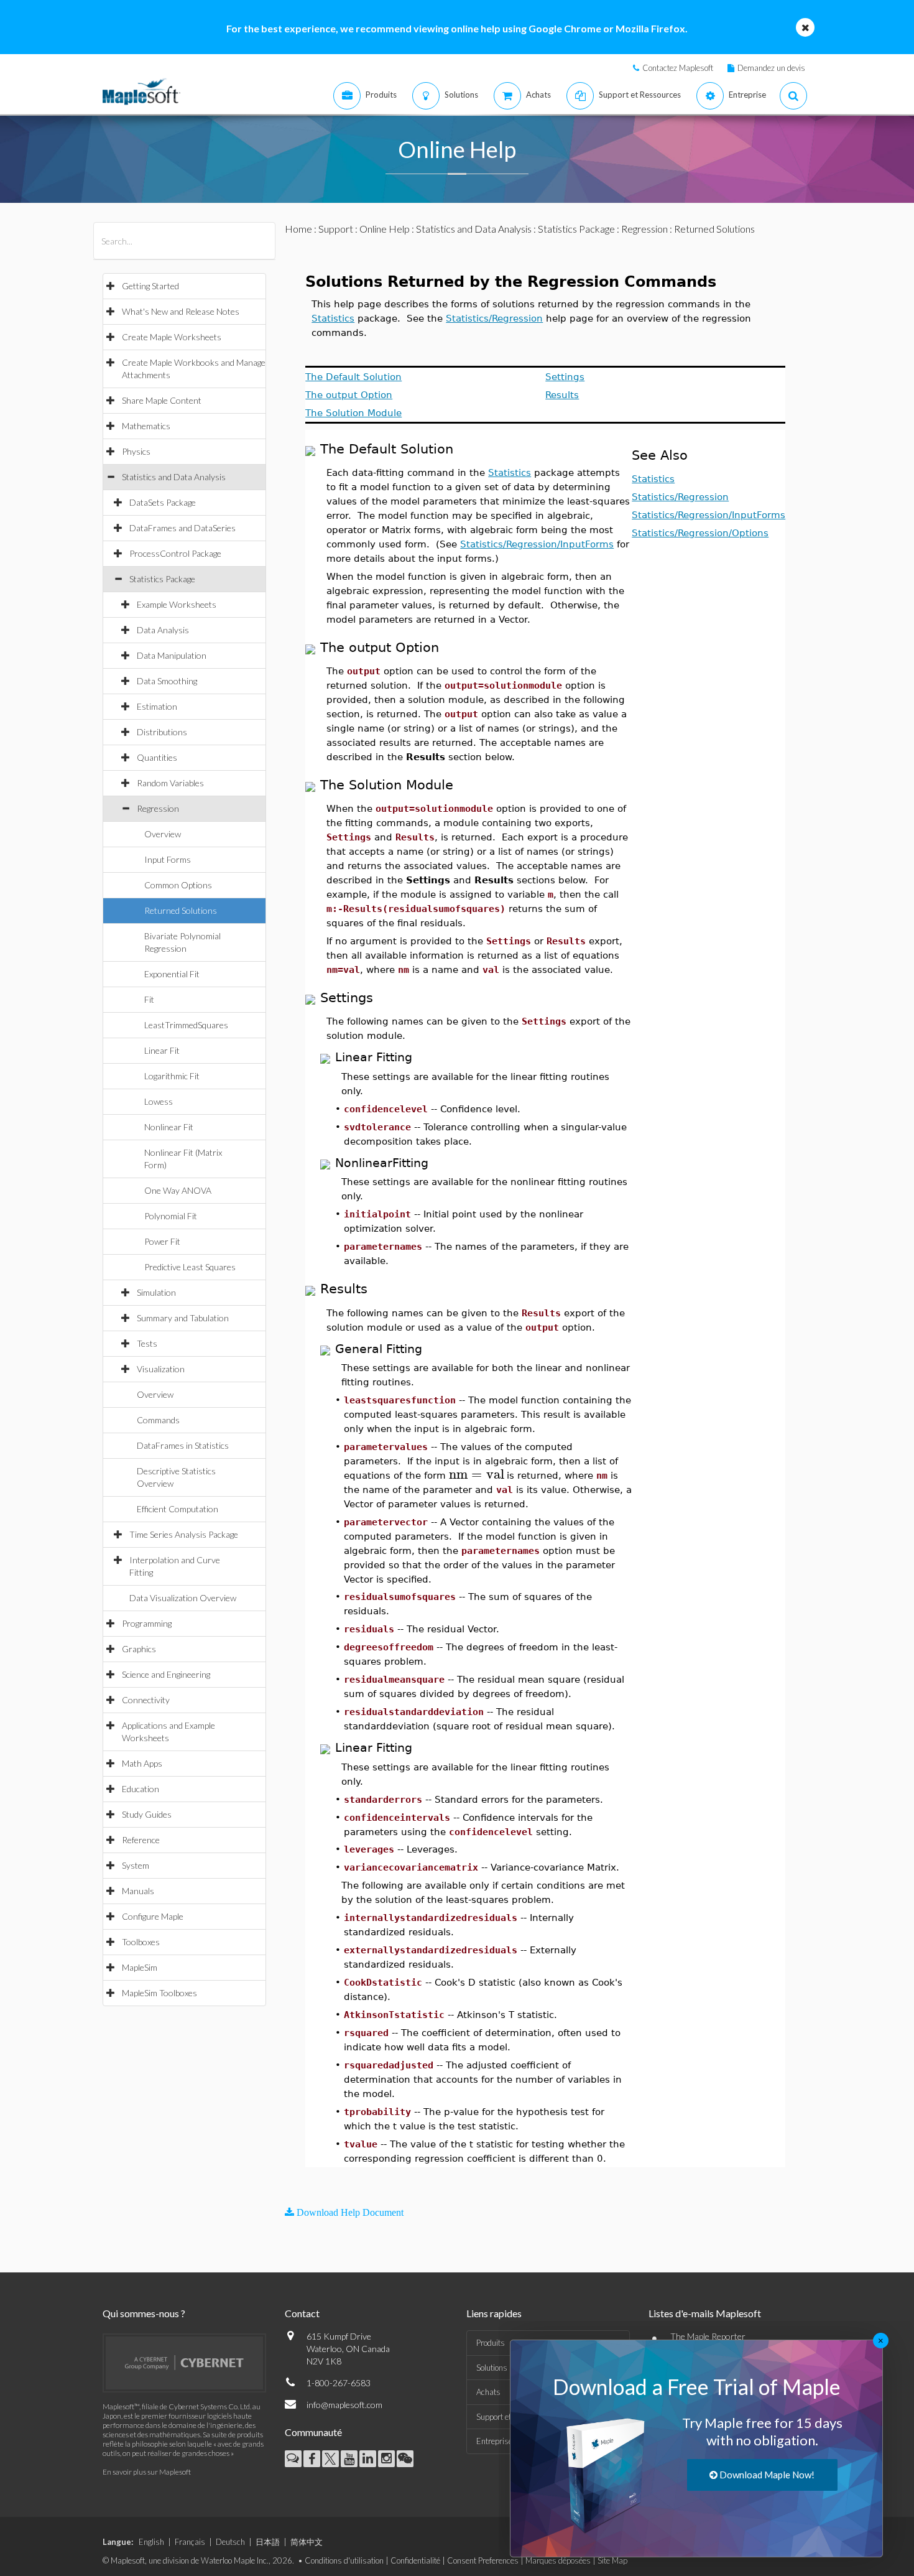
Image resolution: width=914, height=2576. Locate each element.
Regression (158, 808)
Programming (147, 1623)
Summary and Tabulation (183, 1318)
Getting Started (150, 286)
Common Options (178, 885)
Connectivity (146, 1700)
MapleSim (140, 1967)
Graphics (139, 1649)
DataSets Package (163, 502)
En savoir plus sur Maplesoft (147, 2472)
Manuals (138, 1891)
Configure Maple (153, 1916)
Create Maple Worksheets (172, 337)
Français (190, 2542)
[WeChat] (405, 2459)
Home (298, 229)
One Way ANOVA (178, 1190)
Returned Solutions (181, 910)
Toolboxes (141, 1942)
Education (141, 1789)
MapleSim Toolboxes (159, 1993)
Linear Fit (162, 1050)
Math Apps (142, 1763)
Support (336, 229)
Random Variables (170, 783)
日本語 (268, 2542)
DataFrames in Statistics (183, 1445)
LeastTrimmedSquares (186, 1025)
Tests (147, 1343)
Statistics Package (162, 579)
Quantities (157, 757)
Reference (141, 1840)
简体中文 (307, 2542)
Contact (302, 2313)
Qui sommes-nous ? (144, 2313)
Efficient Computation (178, 1509)
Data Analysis (163, 630)
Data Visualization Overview (183, 1598)
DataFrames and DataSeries (182, 528)
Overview (163, 834)
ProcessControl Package (175, 553)
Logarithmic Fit (172, 1076)
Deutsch (230, 2542)
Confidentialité (415, 2560)
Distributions (162, 732)
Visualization (161, 1369)
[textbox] (476, 1475)
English (151, 2542)
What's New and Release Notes (181, 311)
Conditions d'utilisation (344, 2560)
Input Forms (168, 859)
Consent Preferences (483, 2560)
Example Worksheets (177, 604)
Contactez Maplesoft (678, 68)
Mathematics (146, 426)
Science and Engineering (166, 1674)
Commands (158, 1420)
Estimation (157, 706)
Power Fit (162, 1241)
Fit (149, 999)
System (136, 1865)
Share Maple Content (162, 400)
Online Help (385, 229)
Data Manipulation (172, 655)
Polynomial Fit (171, 1216)
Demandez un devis (771, 68)
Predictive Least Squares (190, 1267)
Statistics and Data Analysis (174, 477)
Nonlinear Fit (169, 1127)
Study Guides (147, 1814)
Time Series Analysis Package (184, 1534)
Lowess (159, 1101)
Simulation (156, 1292)
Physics (136, 451)
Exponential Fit (172, 974)
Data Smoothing (167, 681)
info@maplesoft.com (344, 2405)
